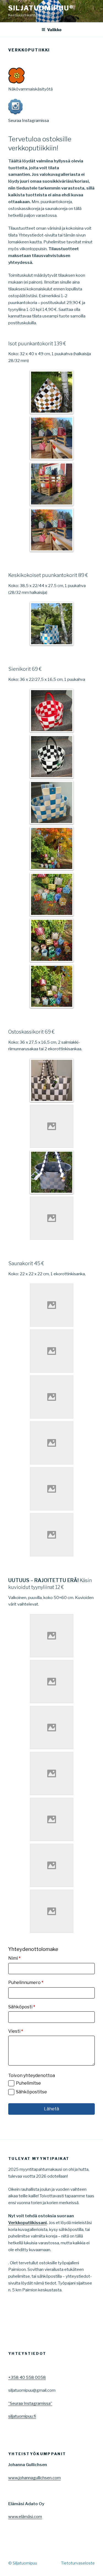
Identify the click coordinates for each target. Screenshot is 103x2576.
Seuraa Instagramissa (29, 121)
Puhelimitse (28, 2083)
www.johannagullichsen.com (34, 2478)
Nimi (14, 1958)
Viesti (16, 2031)
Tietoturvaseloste (78, 2563)
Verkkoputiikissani (27, 2223)
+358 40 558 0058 (27, 2377)
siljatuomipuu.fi (22, 2416)
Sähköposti (22, 2007)
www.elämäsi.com (25, 2517)
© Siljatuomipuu (23, 2563)
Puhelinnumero (26, 1983)
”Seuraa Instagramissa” (30, 2403)
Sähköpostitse (31, 2092)
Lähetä (51, 2109)
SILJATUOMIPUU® (41, 8)
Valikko (54, 30)
